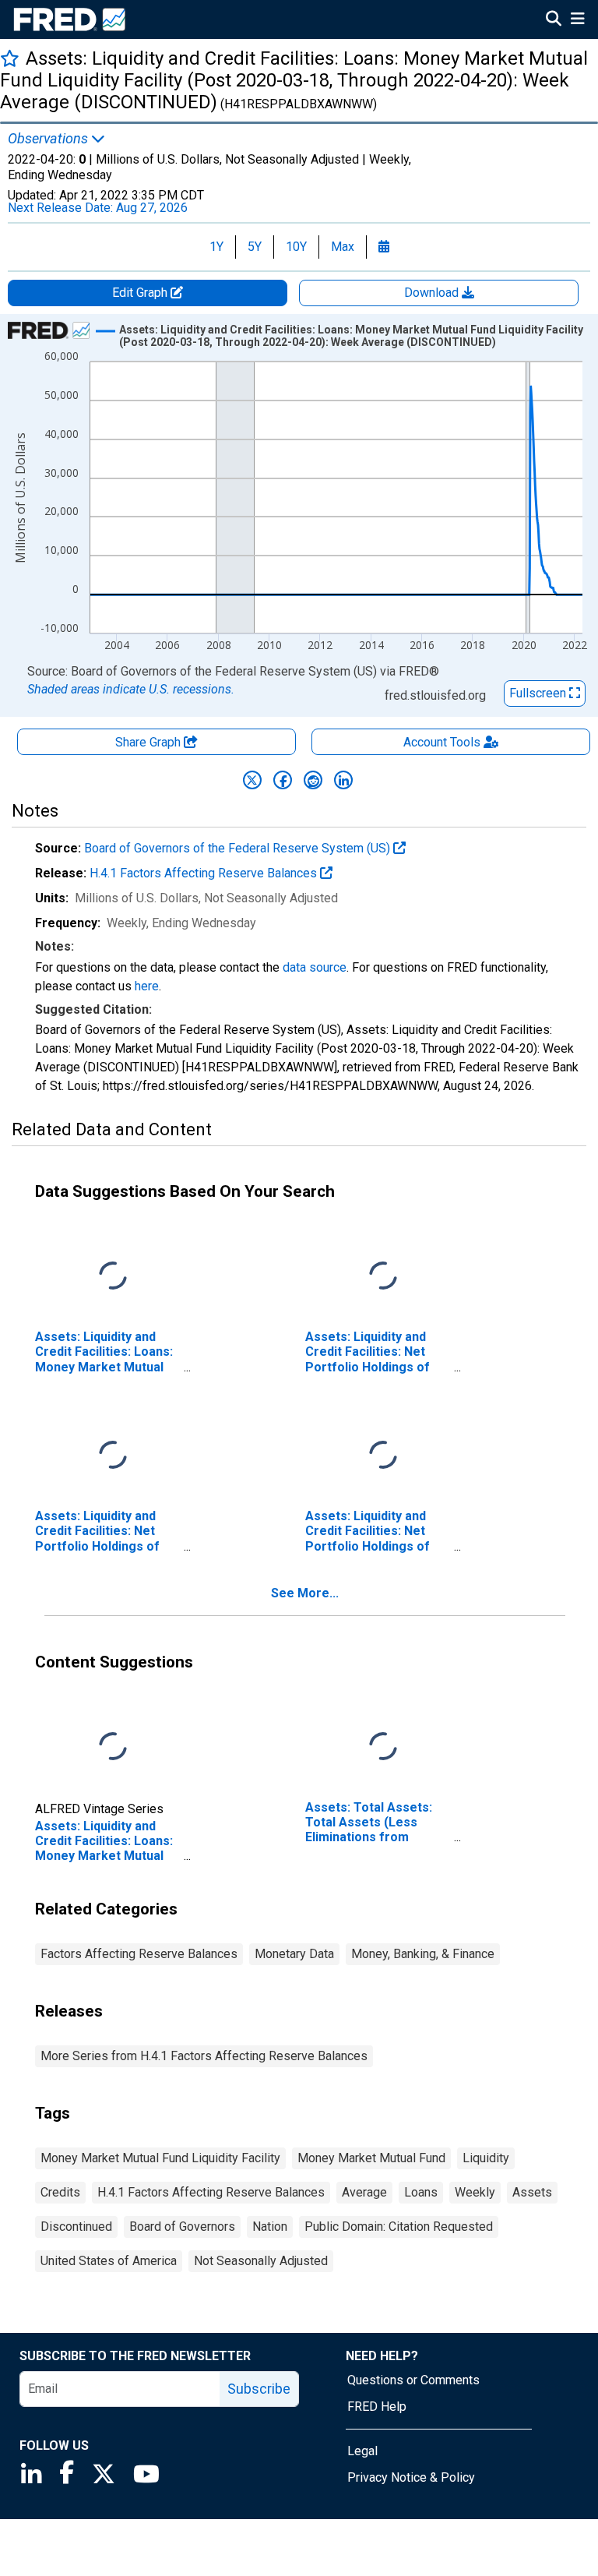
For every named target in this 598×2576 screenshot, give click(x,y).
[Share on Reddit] (313, 780)
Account (442, 742)
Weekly (475, 2192)
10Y (296, 247)
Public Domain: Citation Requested (399, 2227)
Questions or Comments (413, 2380)
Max (343, 247)
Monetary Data (294, 1954)
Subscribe (259, 2389)
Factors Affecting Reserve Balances (139, 1954)
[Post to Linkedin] (343, 780)
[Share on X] (252, 780)
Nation (270, 2227)
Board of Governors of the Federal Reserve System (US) (239, 848)
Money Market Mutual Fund (371, 2158)
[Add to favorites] (10, 58)
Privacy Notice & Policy (411, 2477)
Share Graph (149, 742)
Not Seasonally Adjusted (261, 2261)
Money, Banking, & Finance (423, 1954)
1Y (216, 247)
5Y (255, 247)
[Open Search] (554, 20)
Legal (362, 2451)
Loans (421, 2192)
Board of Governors (182, 2227)
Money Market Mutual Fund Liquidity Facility (160, 2158)
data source (315, 967)
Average (364, 2192)
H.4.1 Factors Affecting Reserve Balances (205, 873)
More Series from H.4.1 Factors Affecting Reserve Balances (204, 2056)
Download (433, 293)
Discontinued (76, 2227)
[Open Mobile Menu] (577, 20)
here (147, 986)
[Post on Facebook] (283, 780)
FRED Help (377, 2407)
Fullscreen (539, 693)
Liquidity (486, 2158)
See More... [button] (305, 1593)
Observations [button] (49, 139)
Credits (60, 2192)
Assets (532, 2192)
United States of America (109, 2261)
